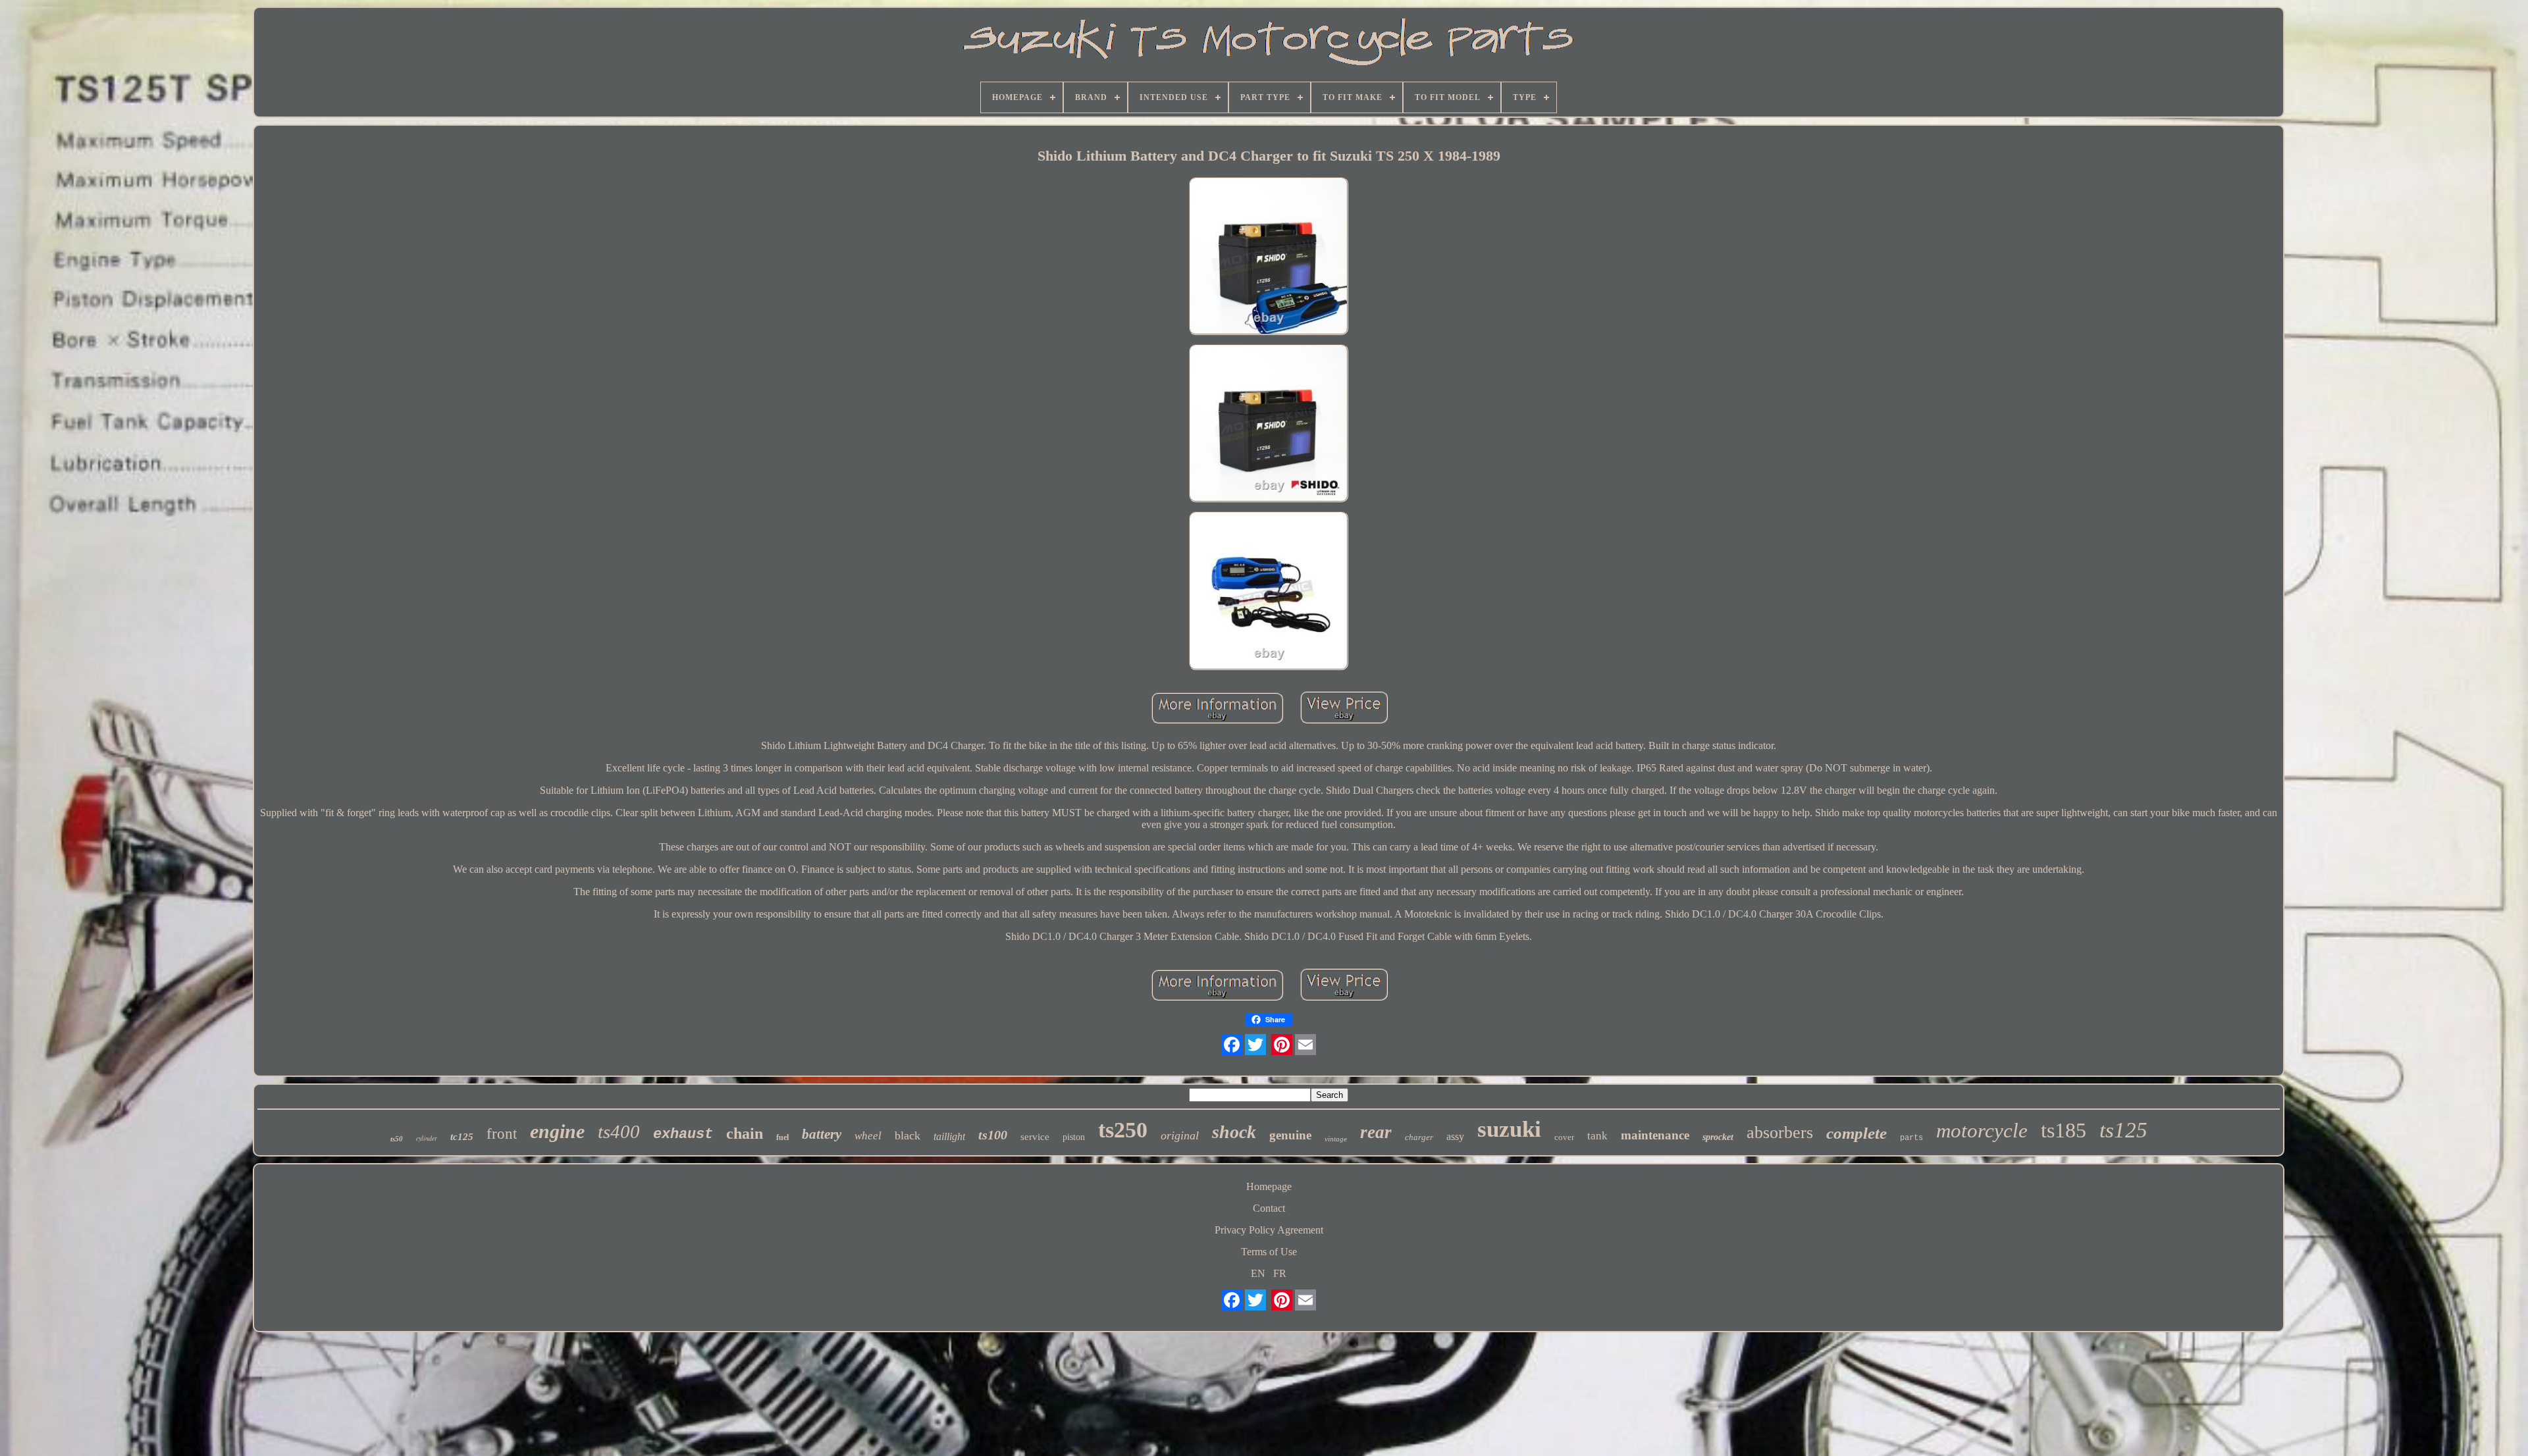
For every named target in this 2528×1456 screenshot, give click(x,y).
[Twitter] (1255, 1045)
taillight (949, 1136)
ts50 (397, 1139)
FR (1280, 1273)
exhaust (683, 1134)
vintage (1336, 1139)
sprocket (1718, 1137)
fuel (782, 1137)
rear (1376, 1132)
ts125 (2123, 1130)
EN (1258, 1273)
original (1180, 1135)
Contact (1269, 1208)
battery (822, 1134)
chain (745, 1133)
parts (1911, 1138)
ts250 (1123, 1130)
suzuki (1509, 1129)
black (908, 1135)
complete (1856, 1133)
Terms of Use (1269, 1252)
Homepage (1269, 1186)
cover (1564, 1137)
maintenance (1655, 1135)
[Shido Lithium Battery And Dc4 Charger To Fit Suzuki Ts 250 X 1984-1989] (1269, 257)
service (1035, 1137)
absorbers (1780, 1132)
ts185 (2064, 1130)
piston (1074, 1137)
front (502, 1134)
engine (557, 1131)
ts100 (993, 1135)
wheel (868, 1136)
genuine (1290, 1135)
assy (1455, 1136)
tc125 (462, 1137)
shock (1234, 1132)
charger (1419, 1137)
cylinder (427, 1138)
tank (1597, 1136)
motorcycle (1982, 1131)
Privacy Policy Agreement (1269, 1230)
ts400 (619, 1131)
